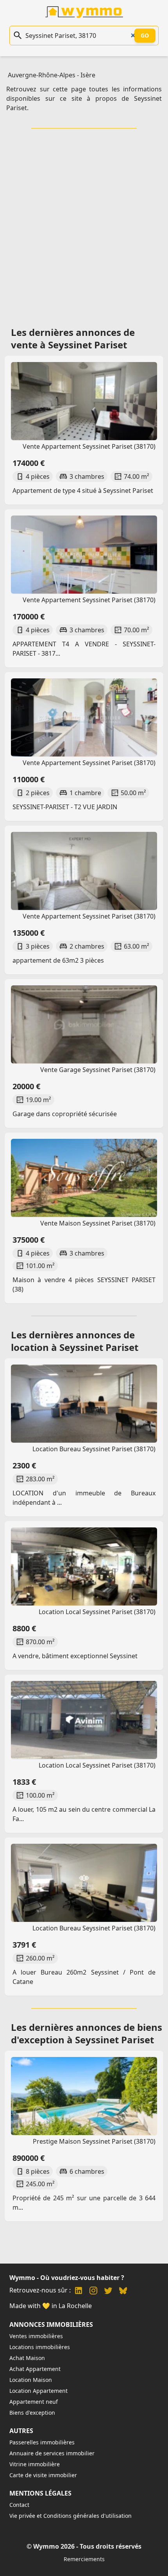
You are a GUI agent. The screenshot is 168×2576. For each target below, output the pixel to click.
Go (145, 35)
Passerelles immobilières (42, 2442)
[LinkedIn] (79, 2291)
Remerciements (84, 2559)
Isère (88, 75)
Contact (19, 2505)
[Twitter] (108, 2291)
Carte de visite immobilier (43, 2475)
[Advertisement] (84, 225)
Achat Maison (27, 2358)
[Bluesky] (123, 2291)
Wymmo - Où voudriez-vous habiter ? (67, 2278)
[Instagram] (93, 2291)
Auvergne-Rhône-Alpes (42, 75)
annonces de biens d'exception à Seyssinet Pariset (87, 2033)
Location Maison (31, 2380)
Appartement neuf (34, 2402)
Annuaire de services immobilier (52, 2453)
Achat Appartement (35, 2369)
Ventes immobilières (36, 2336)
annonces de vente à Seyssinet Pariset (73, 338)
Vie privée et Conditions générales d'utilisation (71, 2516)
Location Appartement (38, 2391)
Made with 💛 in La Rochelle (51, 2306)
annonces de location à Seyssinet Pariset (75, 1341)
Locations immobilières (40, 2347)
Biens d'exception (32, 2413)
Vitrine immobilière (35, 2464)
